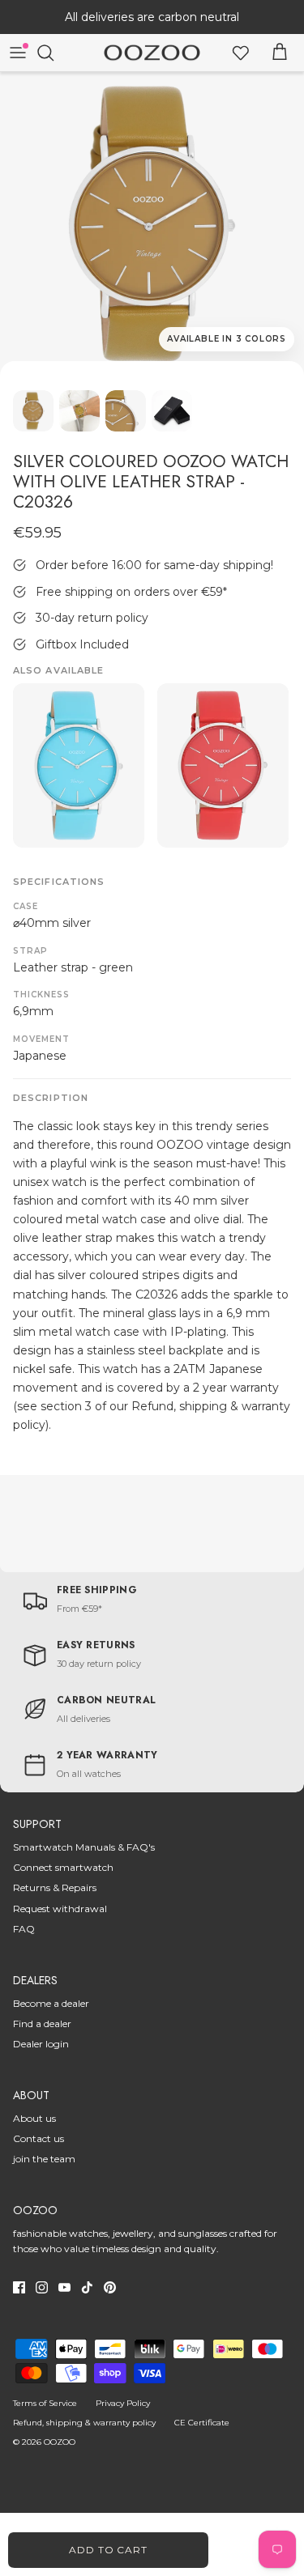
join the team (44, 2159)
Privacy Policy (123, 2403)
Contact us (39, 2138)
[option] (152, 224)
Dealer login (41, 2044)
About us (34, 2118)
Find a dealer (42, 2023)
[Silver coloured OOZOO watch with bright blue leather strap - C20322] (79, 765)
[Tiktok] (87, 2287)
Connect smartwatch (63, 1867)
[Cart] (280, 53)
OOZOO (60, 2442)
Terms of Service (45, 2403)
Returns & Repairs (55, 1887)
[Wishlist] (241, 53)
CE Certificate (202, 2423)
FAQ (24, 1929)
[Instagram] (42, 2287)
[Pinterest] (110, 2287)
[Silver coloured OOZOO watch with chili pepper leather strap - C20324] (223, 765)
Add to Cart (109, 2550)
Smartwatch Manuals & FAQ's (84, 1847)
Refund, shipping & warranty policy (84, 2423)
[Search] (54, 53)
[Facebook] (19, 2287)
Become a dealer (51, 2003)
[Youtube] (64, 2287)
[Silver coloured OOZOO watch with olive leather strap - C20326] (152, 224)
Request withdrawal (60, 1909)
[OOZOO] (152, 53)
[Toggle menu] (18, 53)
